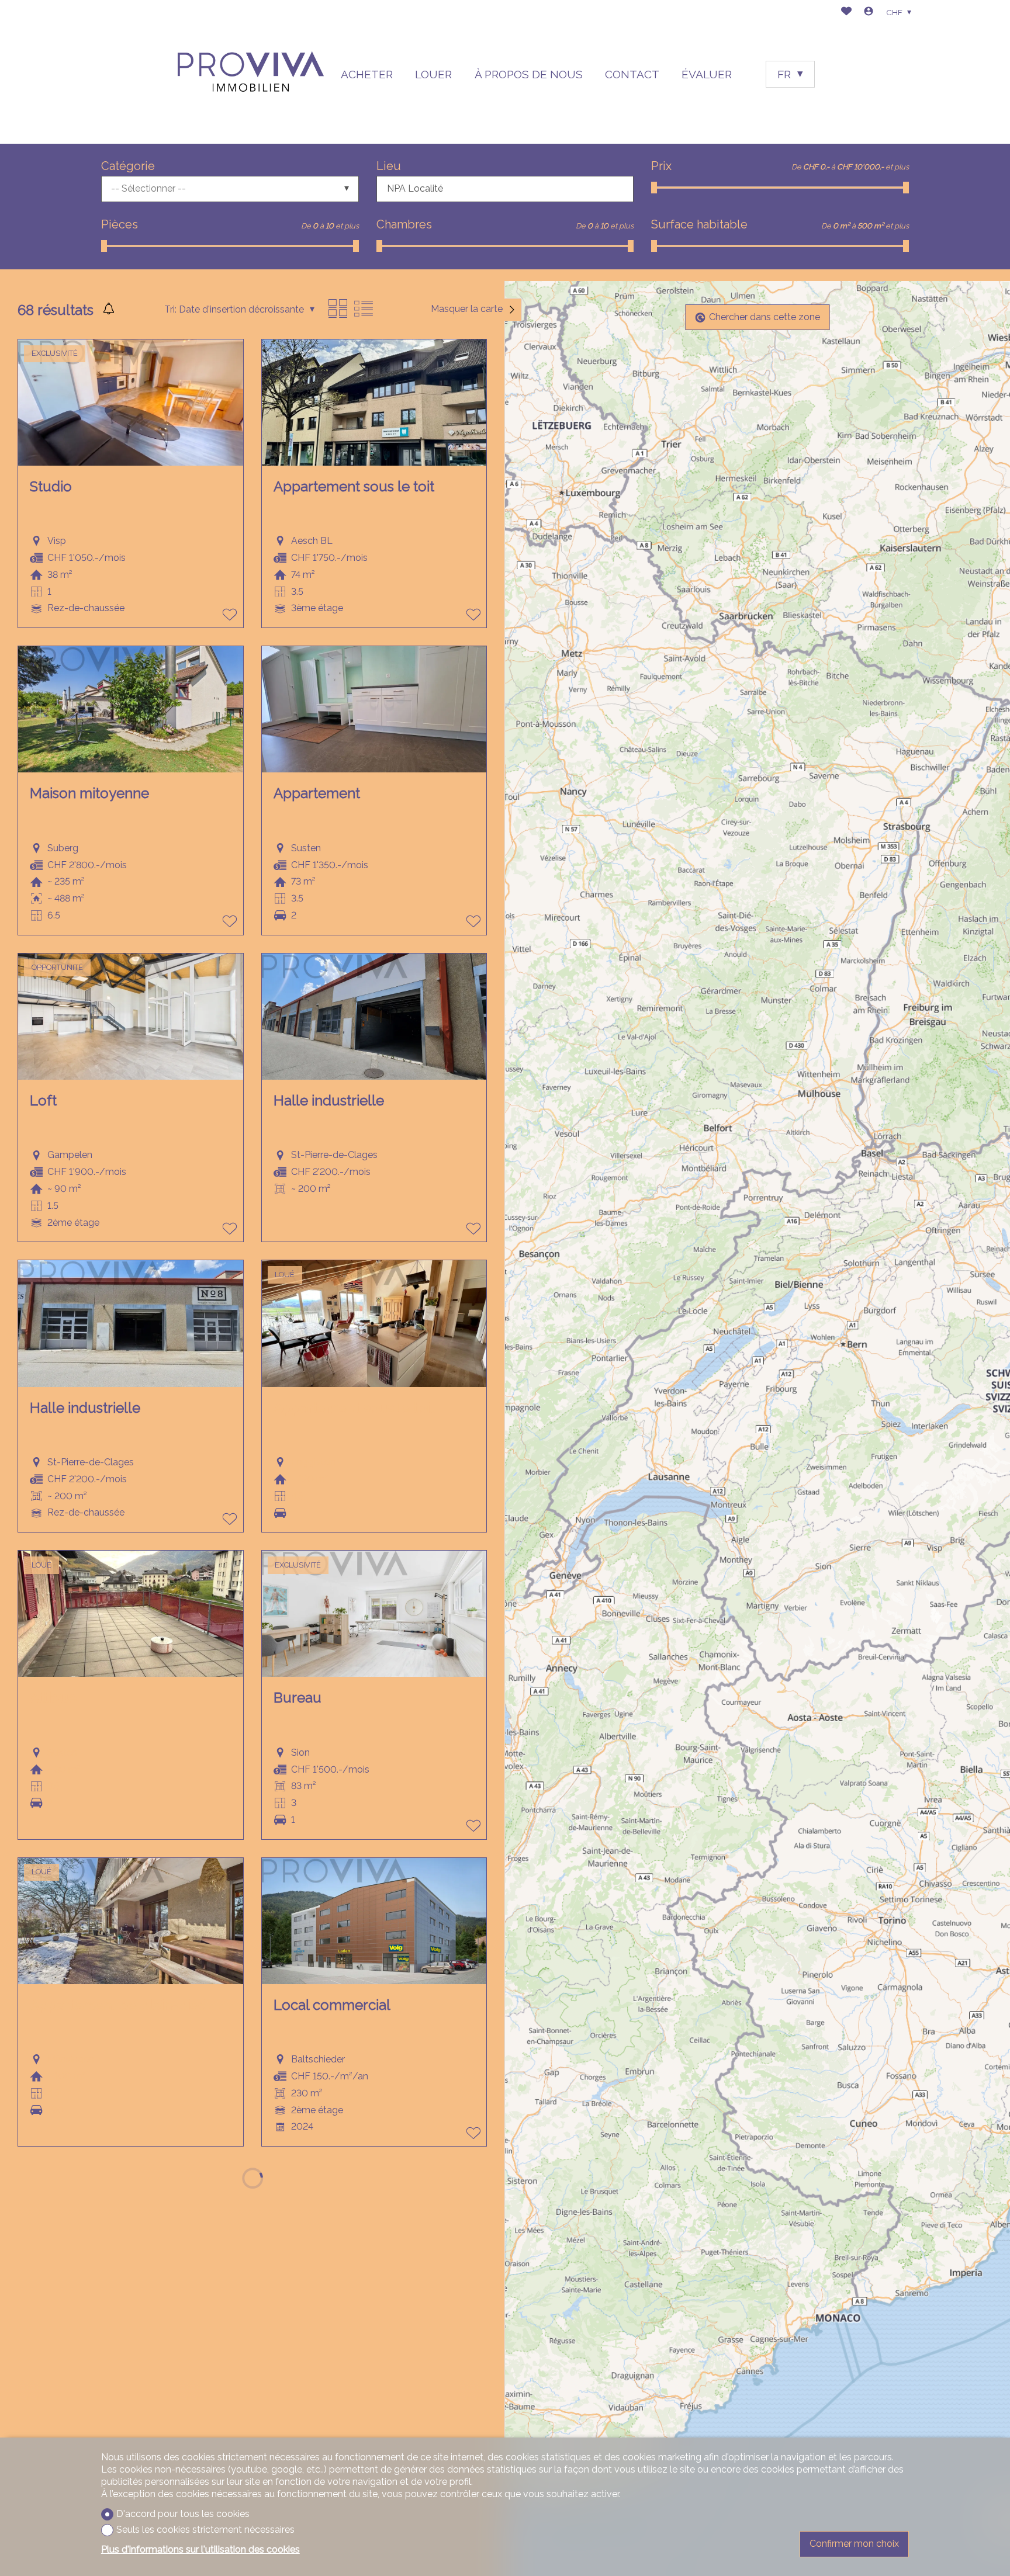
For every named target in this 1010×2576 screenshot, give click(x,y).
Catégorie (128, 166)
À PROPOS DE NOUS (529, 74)
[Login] (869, 13)
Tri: (170, 309)
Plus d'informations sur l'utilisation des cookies (200, 2549)
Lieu (389, 166)
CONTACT (632, 74)
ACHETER (367, 74)
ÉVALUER (707, 74)
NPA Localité (415, 188)
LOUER (433, 74)
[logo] (251, 72)
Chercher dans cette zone (765, 317)
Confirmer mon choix (854, 2544)
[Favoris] (846, 13)
